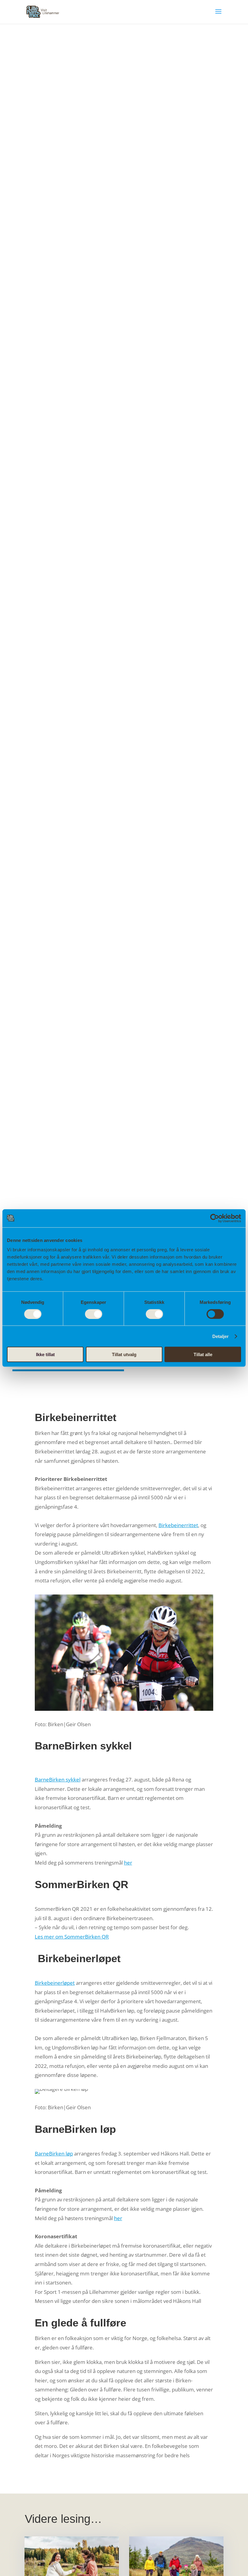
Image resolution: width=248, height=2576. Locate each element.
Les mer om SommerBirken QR (72, 1937)
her (128, 1863)
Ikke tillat (45, 1354)
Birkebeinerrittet (178, 1525)
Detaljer (221, 1336)
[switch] (94, 1314)
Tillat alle (203, 1354)
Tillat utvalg (124, 1354)
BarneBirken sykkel (58, 1780)
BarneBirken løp (54, 2154)
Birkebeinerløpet (55, 1983)
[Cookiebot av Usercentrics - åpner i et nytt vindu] (215, 1218)
